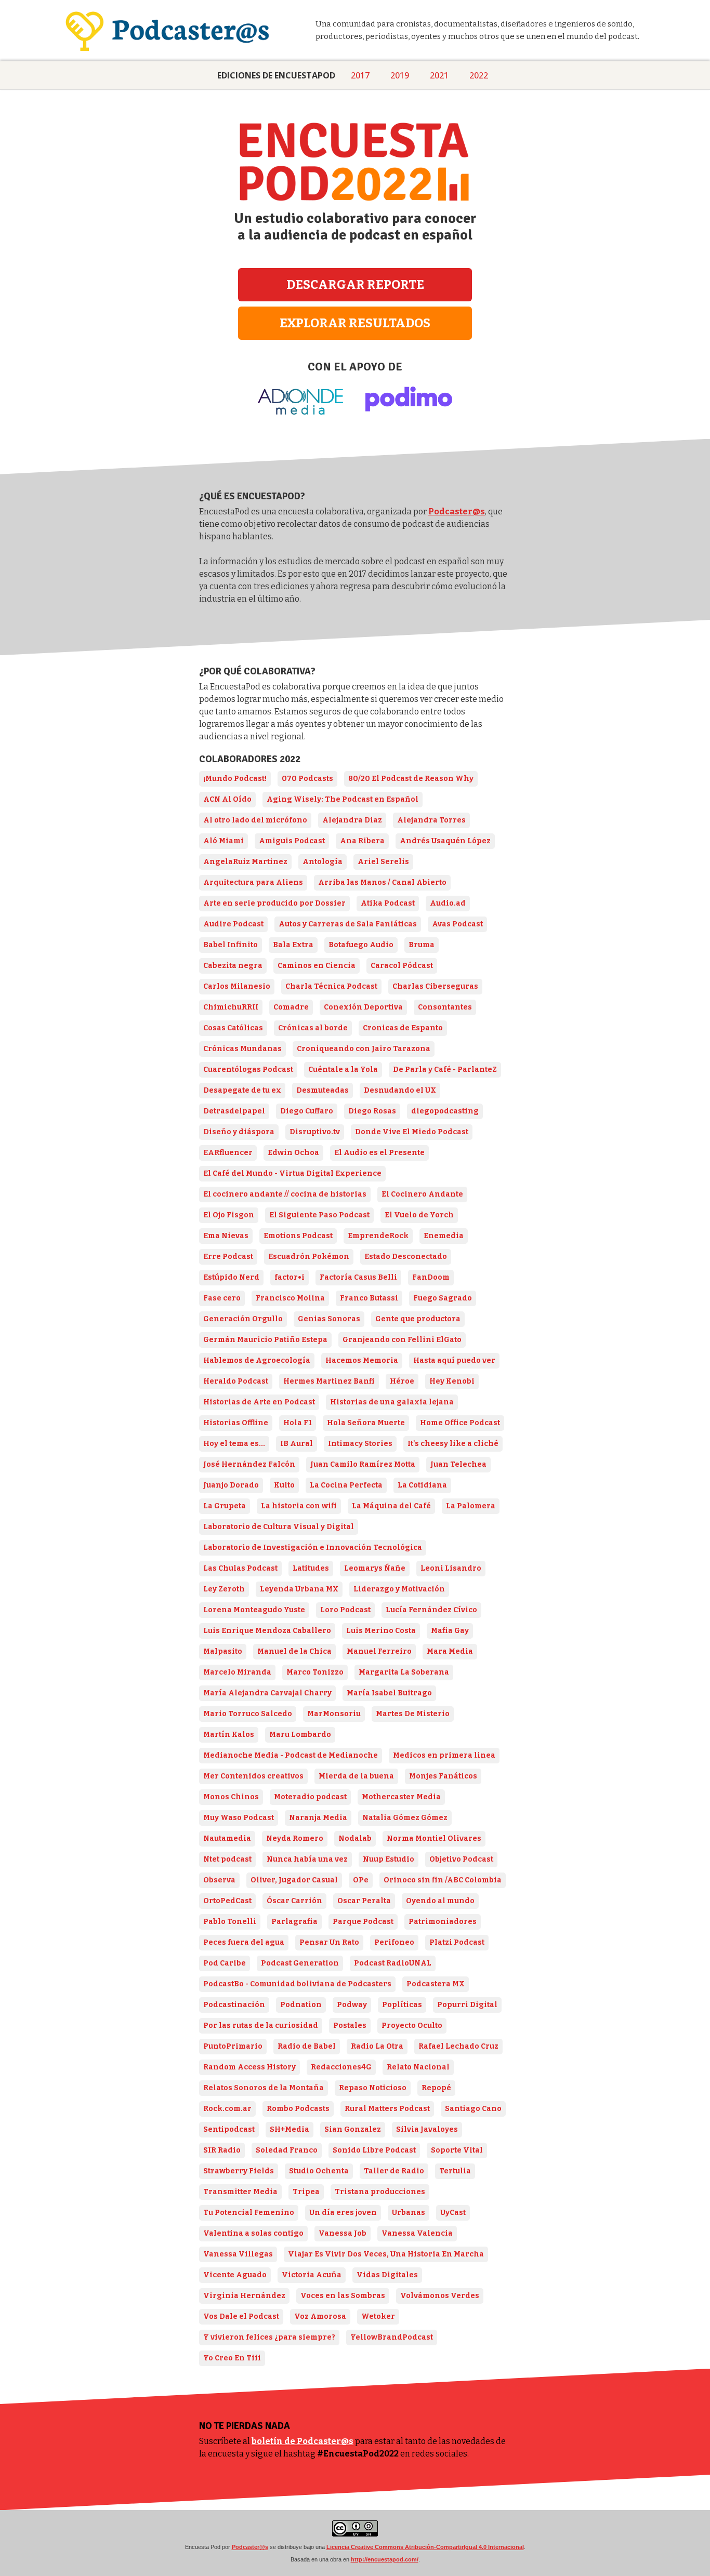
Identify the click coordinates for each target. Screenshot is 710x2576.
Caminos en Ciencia (317, 966)
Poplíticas (402, 2005)
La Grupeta (225, 1506)
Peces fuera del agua (244, 1942)
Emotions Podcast (298, 1236)
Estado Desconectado (406, 1257)
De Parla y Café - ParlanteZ (445, 1070)
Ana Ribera (362, 841)
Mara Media (450, 1651)
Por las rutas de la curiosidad (261, 2026)
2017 (360, 75)
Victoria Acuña (312, 2275)
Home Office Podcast (460, 1423)
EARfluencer (228, 1153)
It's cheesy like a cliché (453, 1444)
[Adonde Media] (301, 412)
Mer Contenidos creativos (253, 1776)
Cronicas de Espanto (403, 1028)
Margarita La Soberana (404, 1672)
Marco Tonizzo (315, 1672)
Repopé (436, 2088)
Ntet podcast (227, 1859)
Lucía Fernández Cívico (431, 1610)
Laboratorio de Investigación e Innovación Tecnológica (313, 1548)
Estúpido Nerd (231, 1277)
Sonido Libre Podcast (374, 2150)
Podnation (301, 2005)
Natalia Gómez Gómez (405, 1818)
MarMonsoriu (334, 1714)
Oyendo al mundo (440, 1901)
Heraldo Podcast (236, 1381)
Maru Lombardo (300, 1735)
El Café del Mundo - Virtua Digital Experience (292, 1173)
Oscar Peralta (364, 1901)
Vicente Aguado (235, 2275)
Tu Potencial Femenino (249, 2213)
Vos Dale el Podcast (241, 2316)
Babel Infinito (231, 945)
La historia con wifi (299, 1506)
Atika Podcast (388, 903)
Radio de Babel (307, 2046)
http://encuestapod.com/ (385, 2559)
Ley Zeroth (224, 1589)
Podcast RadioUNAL (393, 1963)
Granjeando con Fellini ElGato (402, 1340)
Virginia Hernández (244, 2296)
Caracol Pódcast (402, 966)
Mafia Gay (450, 1631)
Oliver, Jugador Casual (294, 1880)
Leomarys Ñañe (375, 1568)
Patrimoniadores (443, 1922)
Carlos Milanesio (237, 986)
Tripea (306, 2192)
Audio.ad (448, 903)
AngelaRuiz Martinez (245, 862)
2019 (400, 75)
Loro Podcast (345, 1610)
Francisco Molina (290, 1298)
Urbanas (409, 2213)
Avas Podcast (457, 924)
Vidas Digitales (387, 2275)
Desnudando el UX (400, 1090)
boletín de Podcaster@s (303, 2441)
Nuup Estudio (389, 1859)
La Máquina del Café (391, 1506)
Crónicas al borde (313, 1028)
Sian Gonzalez (353, 2129)
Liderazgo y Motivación (399, 1589)
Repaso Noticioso (373, 2088)
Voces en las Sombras (343, 2296)
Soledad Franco (287, 2150)
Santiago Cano (473, 2109)
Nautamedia (227, 1838)
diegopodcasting (445, 1111)
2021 (439, 75)
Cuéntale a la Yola (343, 1070)
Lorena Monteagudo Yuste (254, 1610)
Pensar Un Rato (329, 1942)
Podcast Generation (300, 1963)
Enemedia (444, 1236)
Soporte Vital (457, 2150)
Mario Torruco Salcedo (248, 1714)
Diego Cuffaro (307, 1111)
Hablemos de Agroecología (257, 1360)
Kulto (284, 1485)
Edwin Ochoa (293, 1153)
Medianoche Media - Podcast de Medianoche (291, 1755)
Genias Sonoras (329, 1319)
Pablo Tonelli (230, 1922)
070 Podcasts (307, 779)
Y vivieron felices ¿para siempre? (269, 2337)
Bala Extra (293, 945)
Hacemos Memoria (362, 1360)
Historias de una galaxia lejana (392, 1402)
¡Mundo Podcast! (235, 779)
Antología (323, 862)
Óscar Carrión (294, 1901)
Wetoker (378, 2316)
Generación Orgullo (243, 1319)
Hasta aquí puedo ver (454, 1360)
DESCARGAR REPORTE (355, 285)
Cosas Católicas (233, 1028)
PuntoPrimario (233, 2046)
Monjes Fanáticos (443, 1776)
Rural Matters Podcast (387, 2109)
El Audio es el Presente (379, 1153)
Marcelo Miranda (237, 1672)
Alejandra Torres (431, 820)
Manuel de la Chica (294, 1651)
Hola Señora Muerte (366, 1423)
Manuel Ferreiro (379, 1651)
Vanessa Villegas (238, 2254)
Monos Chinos (231, 1797)
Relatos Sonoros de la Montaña (264, 2088)
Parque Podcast (363, 1922)
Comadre (291, 1007)
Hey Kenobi (452, 1381)
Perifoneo (394, 1942)
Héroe (402, 1381)
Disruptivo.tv (315, 1132)
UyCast (453, 2213)
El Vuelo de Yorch (419, 1215)
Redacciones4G (341, 2067)
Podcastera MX (436, 1984)
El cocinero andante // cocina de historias (285, 1194)
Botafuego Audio (361, 945)
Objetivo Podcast (461, 1859)
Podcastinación (234, 2005)
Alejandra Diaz (352, 820)
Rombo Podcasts (298, 2109)
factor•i (290, 1277)
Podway (352, 2005)
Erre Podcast (228, 1257)
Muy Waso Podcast (239, 1818)
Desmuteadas (323, 1090)
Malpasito (223, 1651)
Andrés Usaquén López (445, 841)
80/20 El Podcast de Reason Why (411, 779)
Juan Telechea (458, 1464)
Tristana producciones (380, 2192)
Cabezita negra (233, 966)
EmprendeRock (378, 1236)
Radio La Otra (377, 2046)
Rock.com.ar (227, 2109)
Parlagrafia (294, 1922)
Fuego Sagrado (443, 1298)
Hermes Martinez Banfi (329, 1381)
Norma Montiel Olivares (434, 1838)
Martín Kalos (229, 1735)
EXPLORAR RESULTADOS (355, 323)
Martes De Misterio (413, 1714)
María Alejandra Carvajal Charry (267, 1693)
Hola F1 (298, 1423)
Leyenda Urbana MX (299, 1589)
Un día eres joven (343, 2213)
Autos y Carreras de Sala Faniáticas (348, 924)
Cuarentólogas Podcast (248, 1070)
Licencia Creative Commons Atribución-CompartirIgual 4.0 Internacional (425, 2547)
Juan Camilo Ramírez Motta (363, 1464)
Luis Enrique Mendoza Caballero (267, 1631)
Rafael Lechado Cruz (458, 2046)
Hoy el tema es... (234, 1444)
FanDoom (431, 1277)
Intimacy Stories (360, 1444)
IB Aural (297, 1444)
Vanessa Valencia (417, 2233)
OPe (361, 1880)
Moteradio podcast (310, 1797)
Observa (219, 1880)
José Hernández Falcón (249, 1464)
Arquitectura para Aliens (253, 882)
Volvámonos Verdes (440, 2296)
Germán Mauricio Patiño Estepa (265, 1340)
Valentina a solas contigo (253, 2233)
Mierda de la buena (356, 1776)
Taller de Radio (394, 2171)
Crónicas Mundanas (242, 1049)
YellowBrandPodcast (392, 2337)
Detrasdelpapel (234, 1111)
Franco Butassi (369, 1298)
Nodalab (355, 1838)
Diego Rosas (372, 1111)
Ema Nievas (226, 1236)
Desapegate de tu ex (242, 1090)
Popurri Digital (467, 2005)
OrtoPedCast (227, 1901)
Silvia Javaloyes (427, 2129)
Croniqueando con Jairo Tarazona (364, 1049)
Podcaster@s (457, 512)
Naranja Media (318, 1818)
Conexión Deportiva (363, 1007)
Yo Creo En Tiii (232, 2358)
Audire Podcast (233, 924)
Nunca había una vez (307, 1859)
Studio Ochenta (319, 2171)
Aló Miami (223, 841)
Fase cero (222, 1298)
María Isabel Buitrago (389, 1693)
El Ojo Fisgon (229, 1215)
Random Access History (249, 2067)
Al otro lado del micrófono (255, 820)
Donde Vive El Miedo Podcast (412, 1132)
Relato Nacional (418, 2067)
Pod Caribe (225, 1963)
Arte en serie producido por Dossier (274, 903)
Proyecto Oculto (412, 2026)
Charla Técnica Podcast (331, 986)
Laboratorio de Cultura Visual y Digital (279, 1527)
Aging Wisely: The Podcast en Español (343, 799)
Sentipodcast (229, 2129)
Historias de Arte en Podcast (259, 1402)
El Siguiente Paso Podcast (319, 1215)
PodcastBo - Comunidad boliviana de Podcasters (297, 1984)
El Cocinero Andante (422, 1194)
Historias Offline (236, 1423)
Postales (350, 2026)
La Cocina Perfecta (346, 1485)
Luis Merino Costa (381, 1631)
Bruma (422, 945)
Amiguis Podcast (292, 841)
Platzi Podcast (457, 1942)
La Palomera (471, 1506)
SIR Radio (222, 2150)
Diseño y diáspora (239, 1132)
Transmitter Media (240, 2192)
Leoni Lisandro (451, 1568)
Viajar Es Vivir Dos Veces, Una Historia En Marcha (386, 2254)
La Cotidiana (422, 1485)
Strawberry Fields (239, 2171)
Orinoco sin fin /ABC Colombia (443, 1880)
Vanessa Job (343, 2233)
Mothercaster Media (401, 1797)
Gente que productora (418, 1319)
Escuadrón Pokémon (309, 1257)
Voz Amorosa (320, 2316)
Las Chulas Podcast (240, 1568)
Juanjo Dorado (231, 1485)
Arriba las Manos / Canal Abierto (382, 882)
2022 (479, 75)
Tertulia (455, 2171)
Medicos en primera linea (444, 1755)
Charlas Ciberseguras (435, 986)
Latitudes (311, 1568)
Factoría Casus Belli (358, 1277)
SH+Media (290, 2129)
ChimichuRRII (231, 1007)
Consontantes (445, 1007)
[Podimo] (409, 412)
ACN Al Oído (227, 799)
